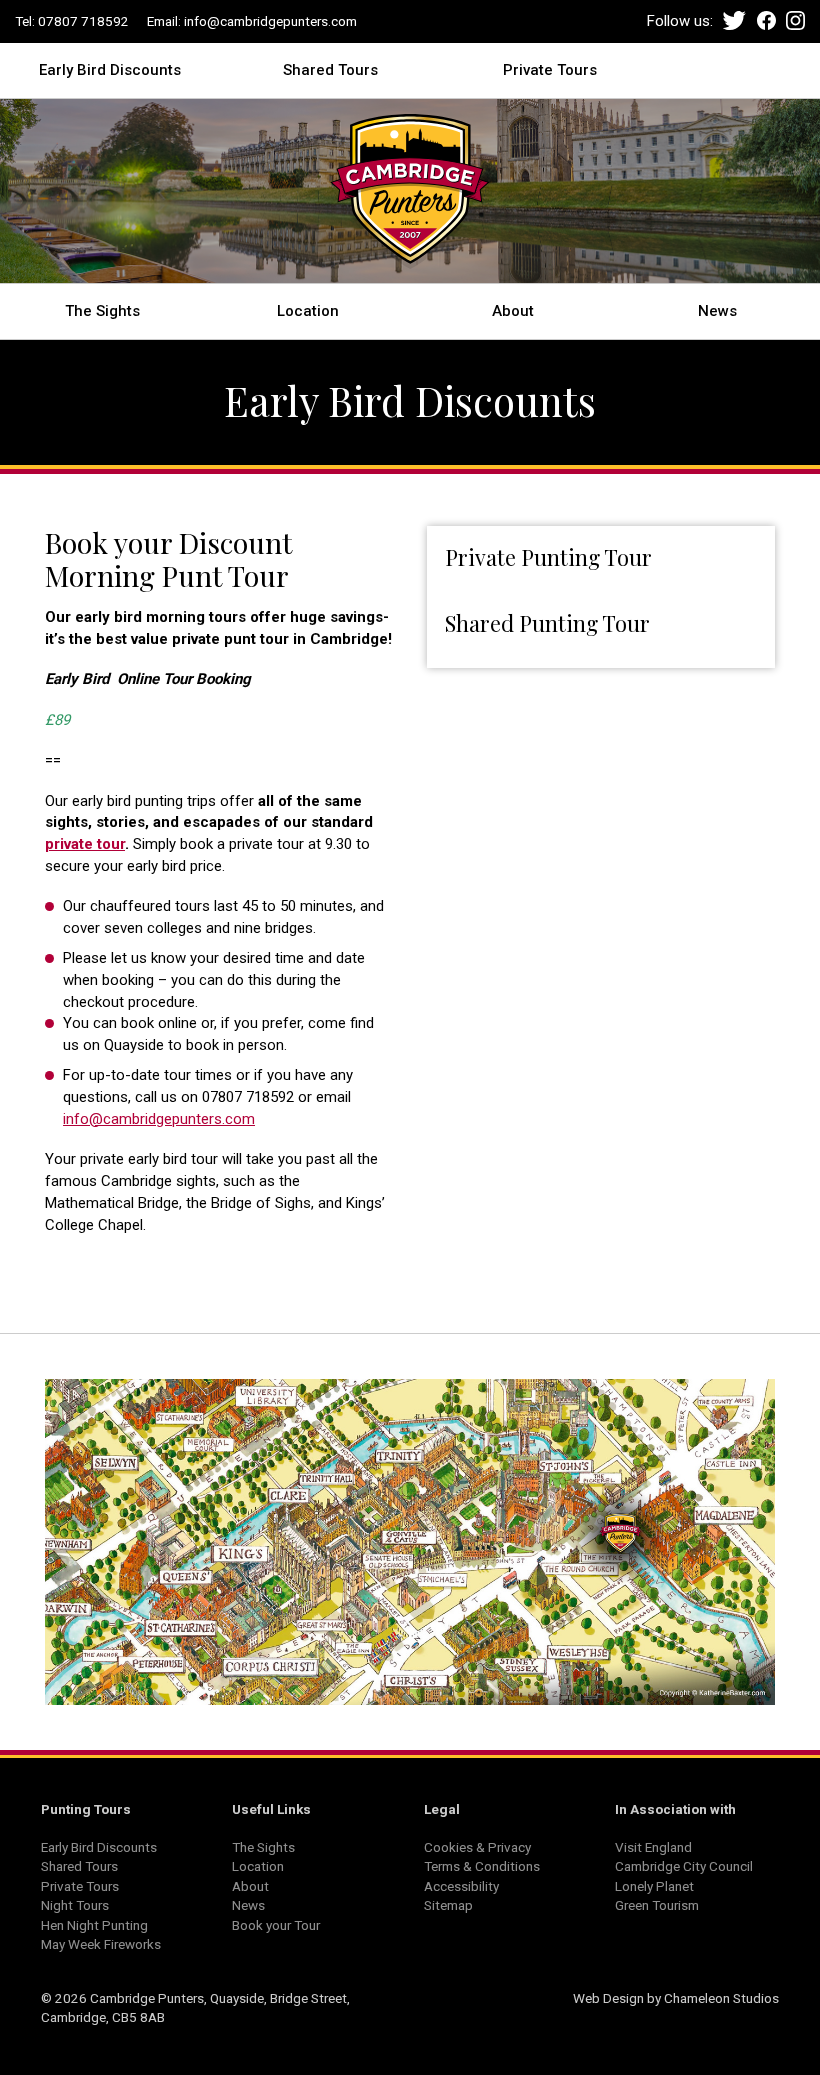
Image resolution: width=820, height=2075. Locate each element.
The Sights (102, 310)
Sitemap (448, 1905)
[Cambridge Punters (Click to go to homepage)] (410, 195)
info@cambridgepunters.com (270, 21)
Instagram (795, 20)
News (717, 310)
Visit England (653, 1847)
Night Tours (75, 1905)
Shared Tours (330, 69)
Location (308, 310)
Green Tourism (657, 1905)
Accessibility (461, 1886)
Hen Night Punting (94, 1925)
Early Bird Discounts (110, 69)
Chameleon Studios (721, 1998)
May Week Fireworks (101, 1944)
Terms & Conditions (482, 1866)
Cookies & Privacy (477, 1847)
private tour (85, 844)
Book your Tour (276, 1925)
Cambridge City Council (684, 1866)
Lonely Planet (654, 1886)
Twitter (734, 20)
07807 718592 (83, 21)
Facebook (766, 20)
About (513, 310)
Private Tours (550, 69)
